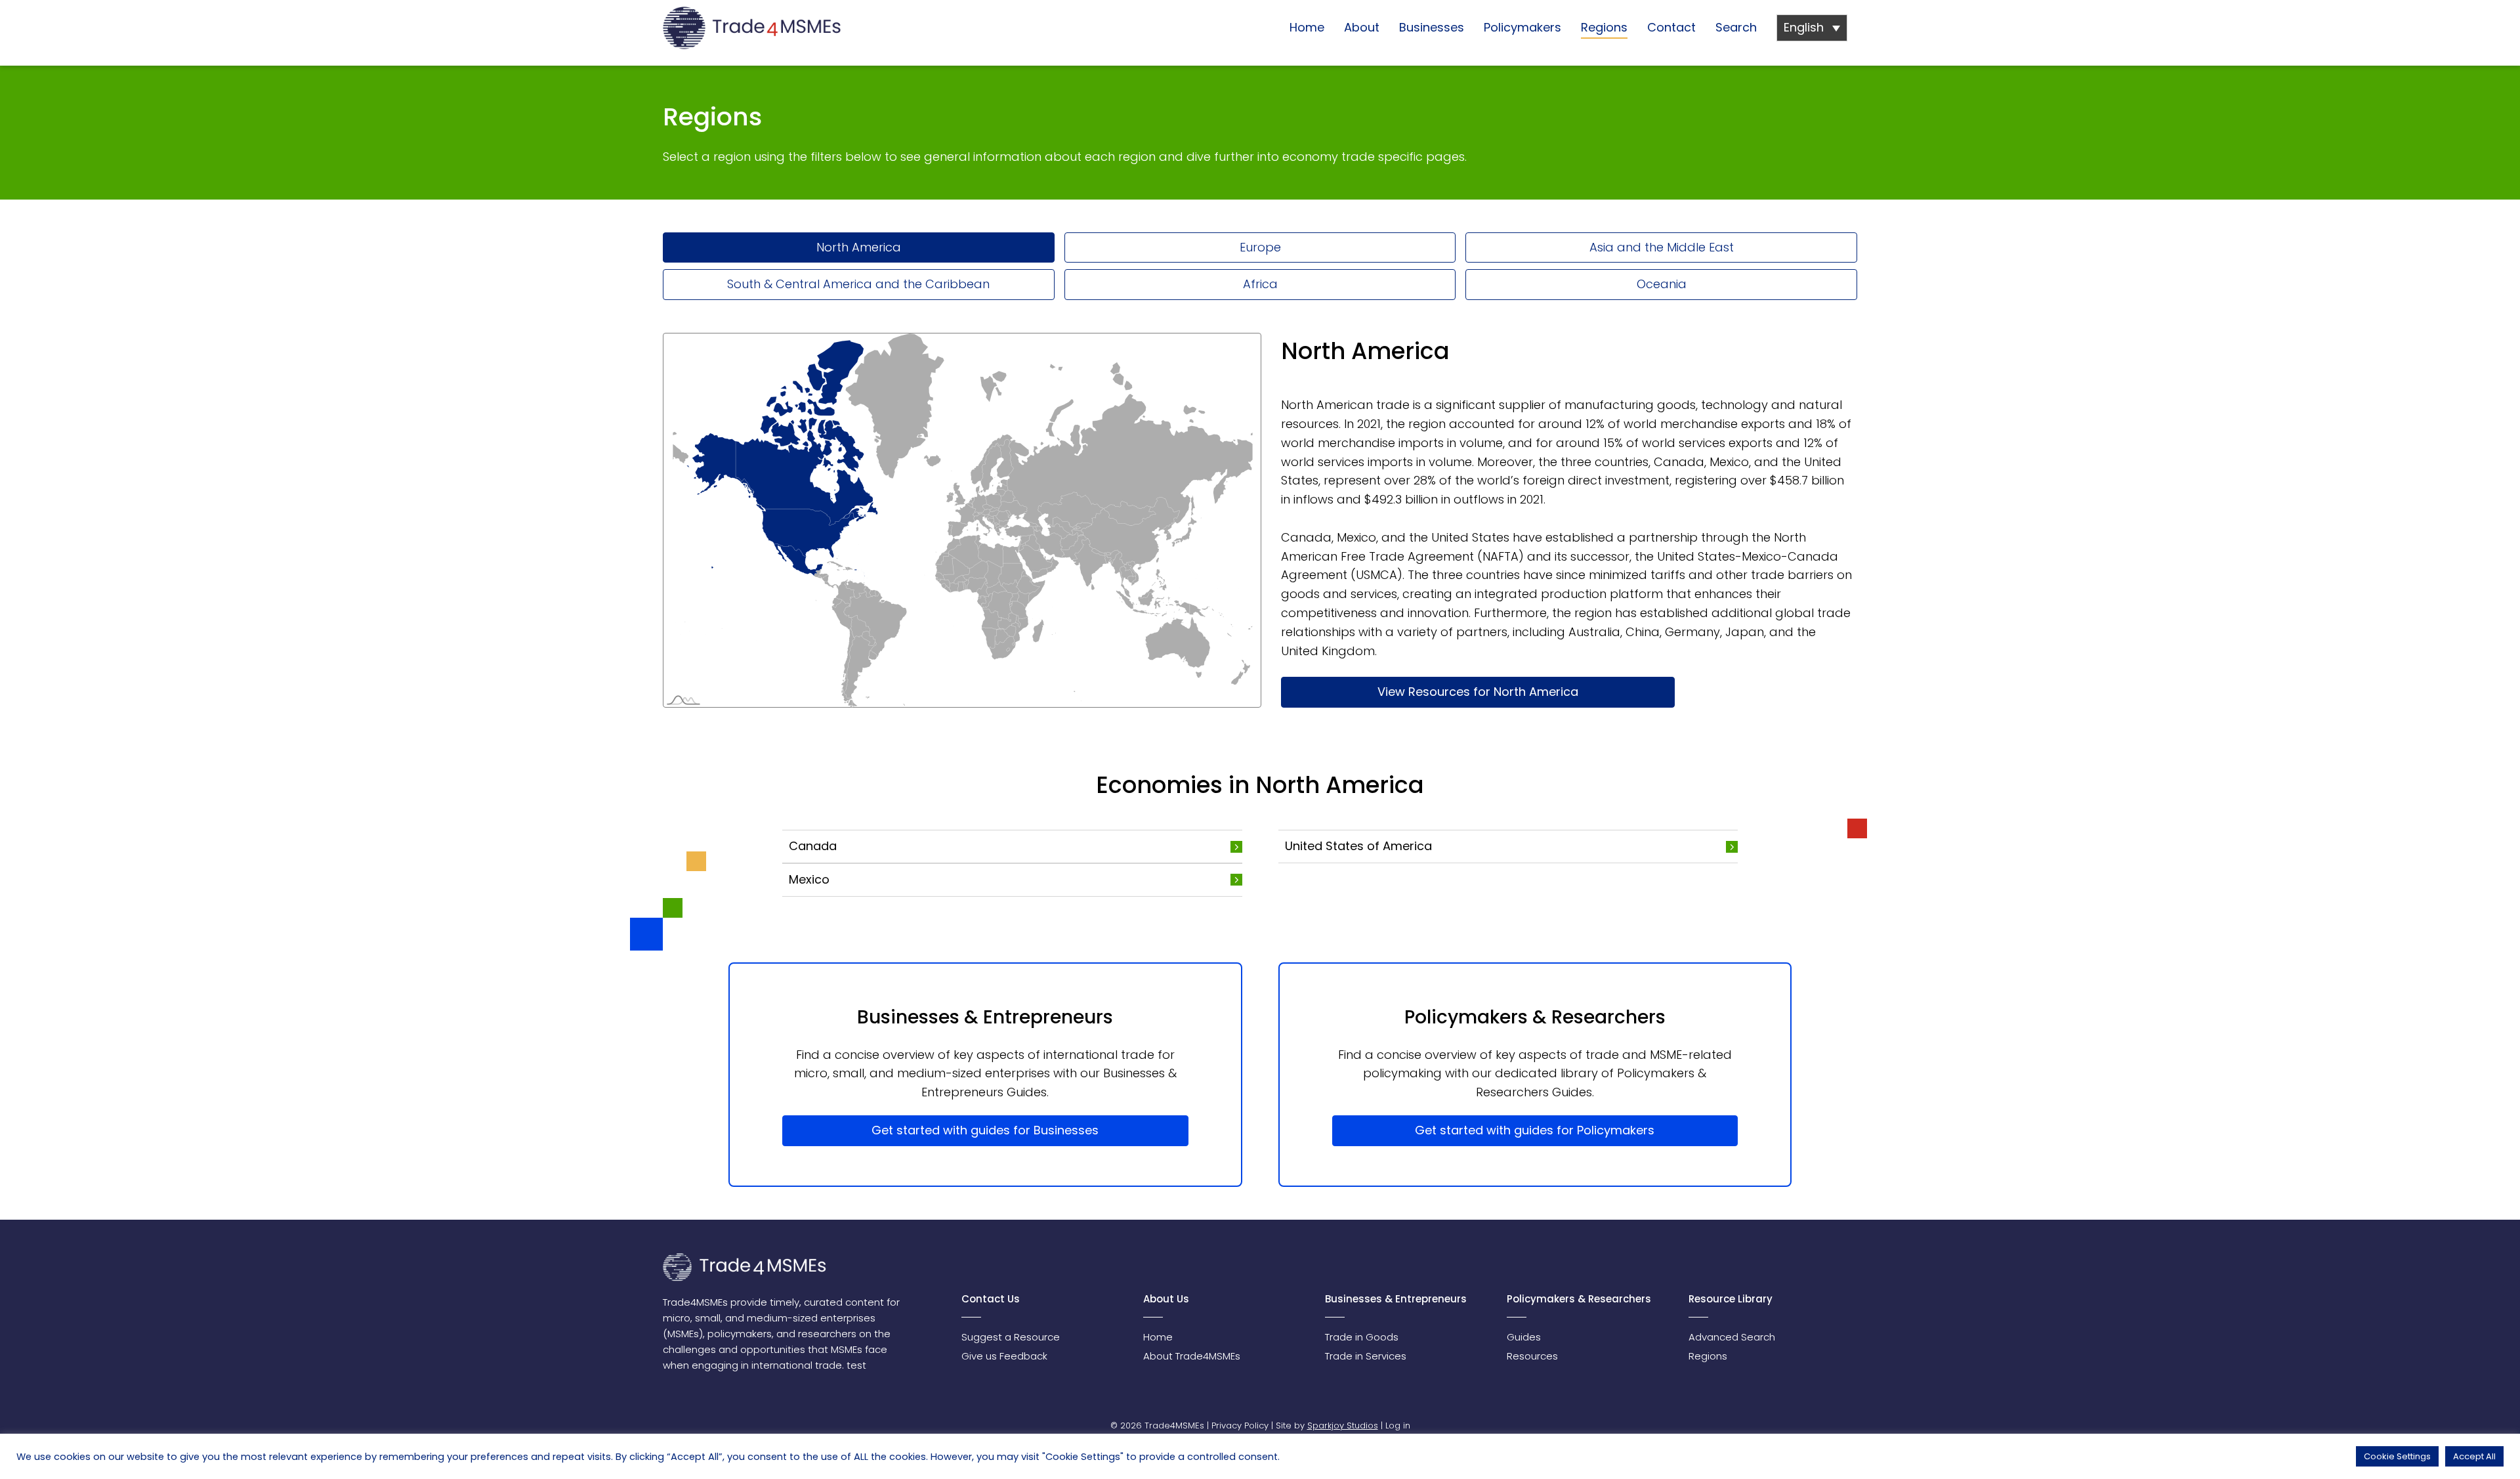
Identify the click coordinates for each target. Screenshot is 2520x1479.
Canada (813, 846)
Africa (1260, 284)
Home (1307, 27)
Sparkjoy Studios (1343, 1425)
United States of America (1358, 846)
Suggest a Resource (1011, 1337)
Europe (1260, 247)
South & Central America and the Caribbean (858, 284)
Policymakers (1522, 27)
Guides (1524, 1337)
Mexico (809, 879)
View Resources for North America (1478, 692)
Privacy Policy (1240, 1425)
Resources (1532, 1356)
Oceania (1662, 284)
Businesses (1432, 27)
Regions (1604, 27)
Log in (1398, 1425)
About (1362, 27)
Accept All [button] (2474, 1456)
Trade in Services (1366, 1356)
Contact (1671, 27)
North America (859, 247)
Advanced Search (1732, 1337)
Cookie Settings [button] (2397, 1456)
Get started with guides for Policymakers (1535, 1130)
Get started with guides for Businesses (985, 1130)
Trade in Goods (1362, 1337)
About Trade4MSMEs (1192, 1356)
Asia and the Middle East (1662, 247)
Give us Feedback (1004, 1356)
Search (1736, 27)
